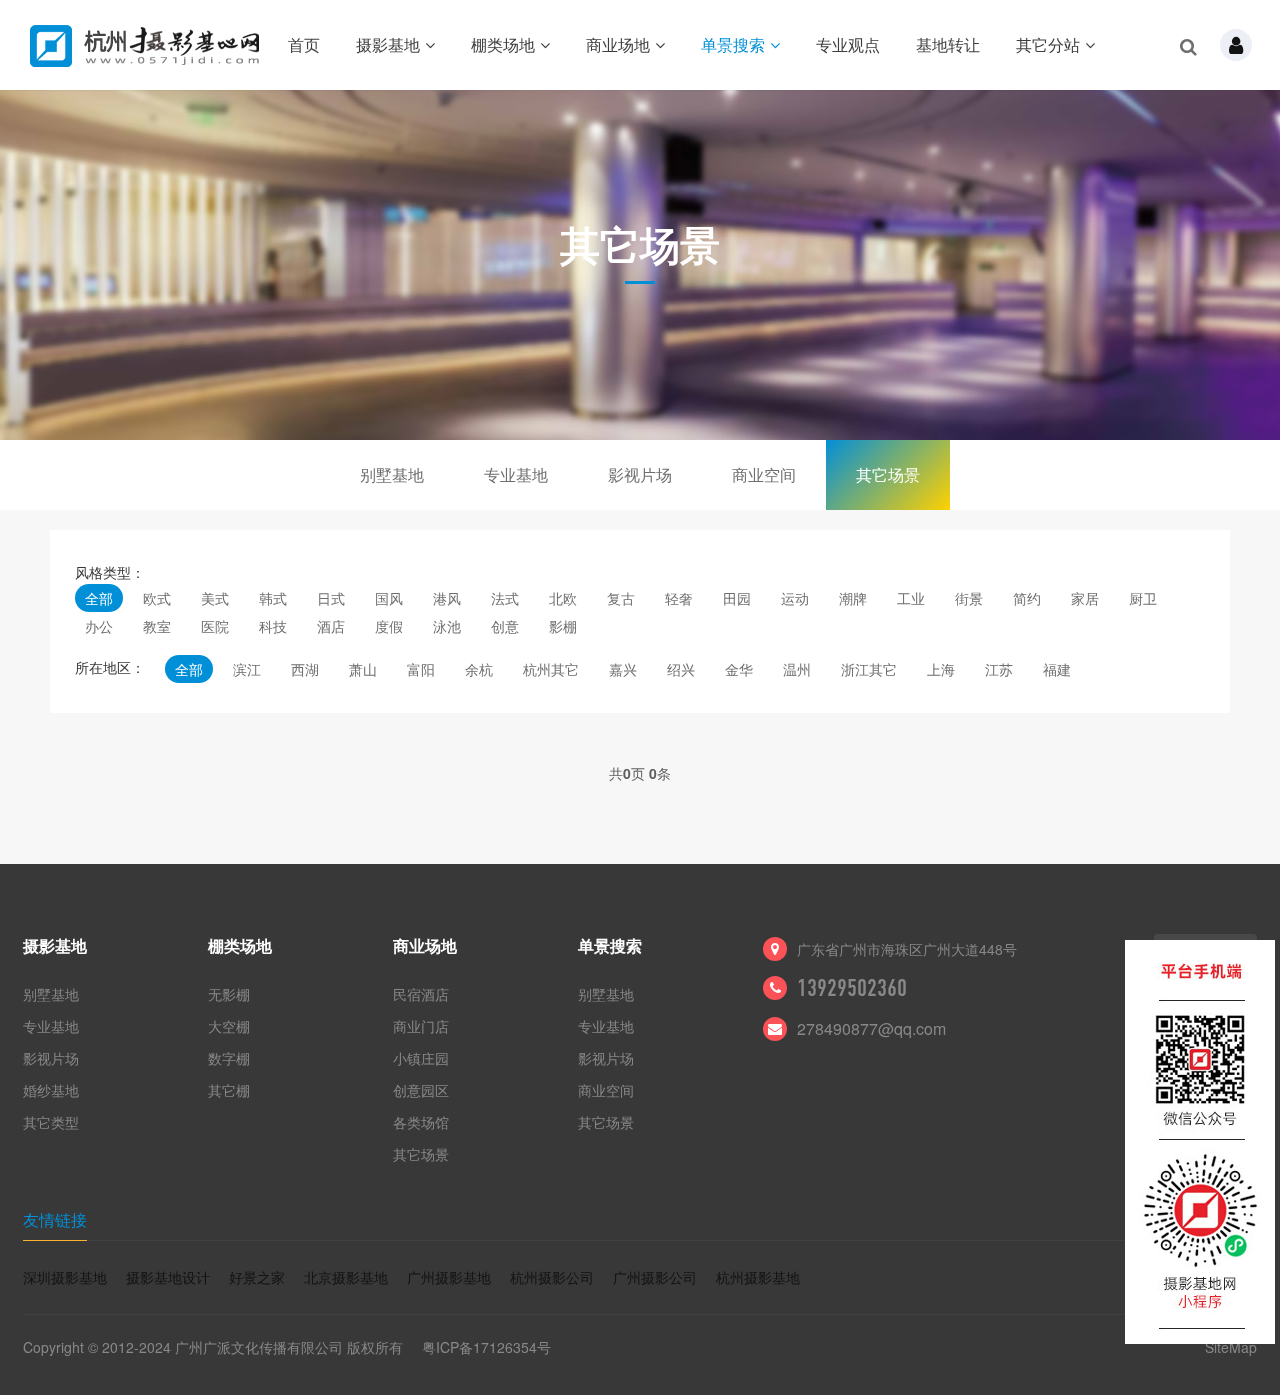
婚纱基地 (51, 1090)
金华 (739, 669)
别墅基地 (392, 474)
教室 (157, 626)
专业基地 (516, 474)
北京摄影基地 (346, 1277)
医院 (215, 626)
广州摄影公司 (655, 1277)
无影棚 (229, 994)
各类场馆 (421, 1122)
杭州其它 (551, 669)
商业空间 (764, 474)
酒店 (331, 626)
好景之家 (257, 1277)
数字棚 (229, 1058)
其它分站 (1048, 44)
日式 (331, 598)
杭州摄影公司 (552, 1277)
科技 (273, 626)
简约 (1027, 598)
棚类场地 (503, 44)
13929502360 (852, 988)
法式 (505, 598)
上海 (941, 669)
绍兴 (681, 669)
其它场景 (888, 474)
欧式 (157, 598)
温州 (797, 669)
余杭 (479, 669)
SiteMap (1231, 1347)
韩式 (273, 598)
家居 (1085, 598)
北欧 (563, 598)
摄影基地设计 (168, 1277)
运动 (795, 598)
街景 (969, 598)
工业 (911, 598)
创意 (505, 626)
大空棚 (229, 1026)
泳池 (447, 626)
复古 (621, 598)
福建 (1057, 669)
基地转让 (948, 44)
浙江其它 (869, 669)
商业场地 (618, 44)
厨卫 (1143, 598)
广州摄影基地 (449, 1277)
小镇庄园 (421, 1058)
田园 (737, 598)
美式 (215, 598)
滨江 (247, 669)
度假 (389, 626)
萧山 (363, 669)
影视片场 (640, 474)
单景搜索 (733, 44)
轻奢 (679, 598)
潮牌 (853, 598)
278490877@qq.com (871, 1028)
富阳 (421, 669)
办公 (99, 626)
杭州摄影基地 (758, 1277)
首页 (304, 44)
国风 (389, 598)
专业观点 (848, 44)
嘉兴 (623, 669)
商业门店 (421, 1026)
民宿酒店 (421, 994)
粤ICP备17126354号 (486, 1347)
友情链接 (55, 1219)
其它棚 (229, 1090)
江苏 (999, 669)
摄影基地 (388, 44)
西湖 (305, 669)
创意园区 (421, 1090)
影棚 (563, 626)
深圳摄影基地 (65, 1277)
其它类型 (51, 1122)
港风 (447, 598)
